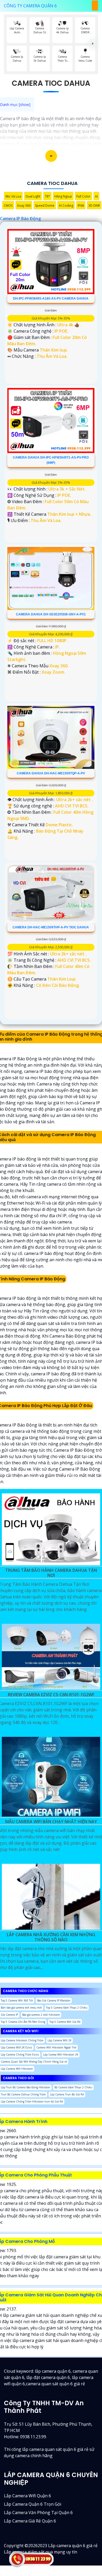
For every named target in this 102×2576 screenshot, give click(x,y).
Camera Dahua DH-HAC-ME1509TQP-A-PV (51, 773)
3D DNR (94, 206)
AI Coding (66, 206)
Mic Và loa (13, 196)
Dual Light (33, 196)
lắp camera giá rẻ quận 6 (30, 2521)
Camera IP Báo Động (20, 219)
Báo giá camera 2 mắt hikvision (41, 2015)
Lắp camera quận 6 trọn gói (33, 2504)
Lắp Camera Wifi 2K (59, 2040)
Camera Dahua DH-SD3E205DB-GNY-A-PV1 (51, 614)
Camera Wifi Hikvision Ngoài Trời (56, 2047)
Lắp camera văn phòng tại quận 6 (38, 2513)
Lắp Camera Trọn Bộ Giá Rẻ (67, 2094)
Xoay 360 (24, 206)
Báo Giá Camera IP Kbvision (54, 2000)
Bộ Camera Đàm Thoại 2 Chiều (73, 2087)
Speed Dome (45, 206)
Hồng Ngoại (63, 196)
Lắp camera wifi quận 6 (27, 2496)
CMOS (8, 206)
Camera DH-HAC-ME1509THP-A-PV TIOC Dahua (51, 927)
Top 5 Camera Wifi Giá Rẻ (65, 2022)
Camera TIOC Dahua (51, 83)
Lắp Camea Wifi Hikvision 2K (61, 2055)
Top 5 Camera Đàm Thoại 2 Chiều (67, 2008)
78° (47, 196)
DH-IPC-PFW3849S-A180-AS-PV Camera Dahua (51, 299)
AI (96, 196)
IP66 (81, 206)
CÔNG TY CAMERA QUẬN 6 (30, 6)
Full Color (83, 196)
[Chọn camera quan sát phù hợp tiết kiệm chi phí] (93, 44)
